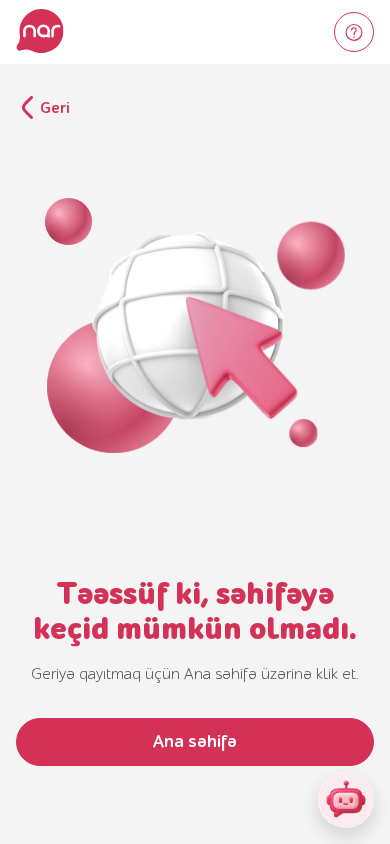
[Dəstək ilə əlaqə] (354, 32)
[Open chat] (346, 800)
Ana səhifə (195, 741)
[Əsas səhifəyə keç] (40, 32)
